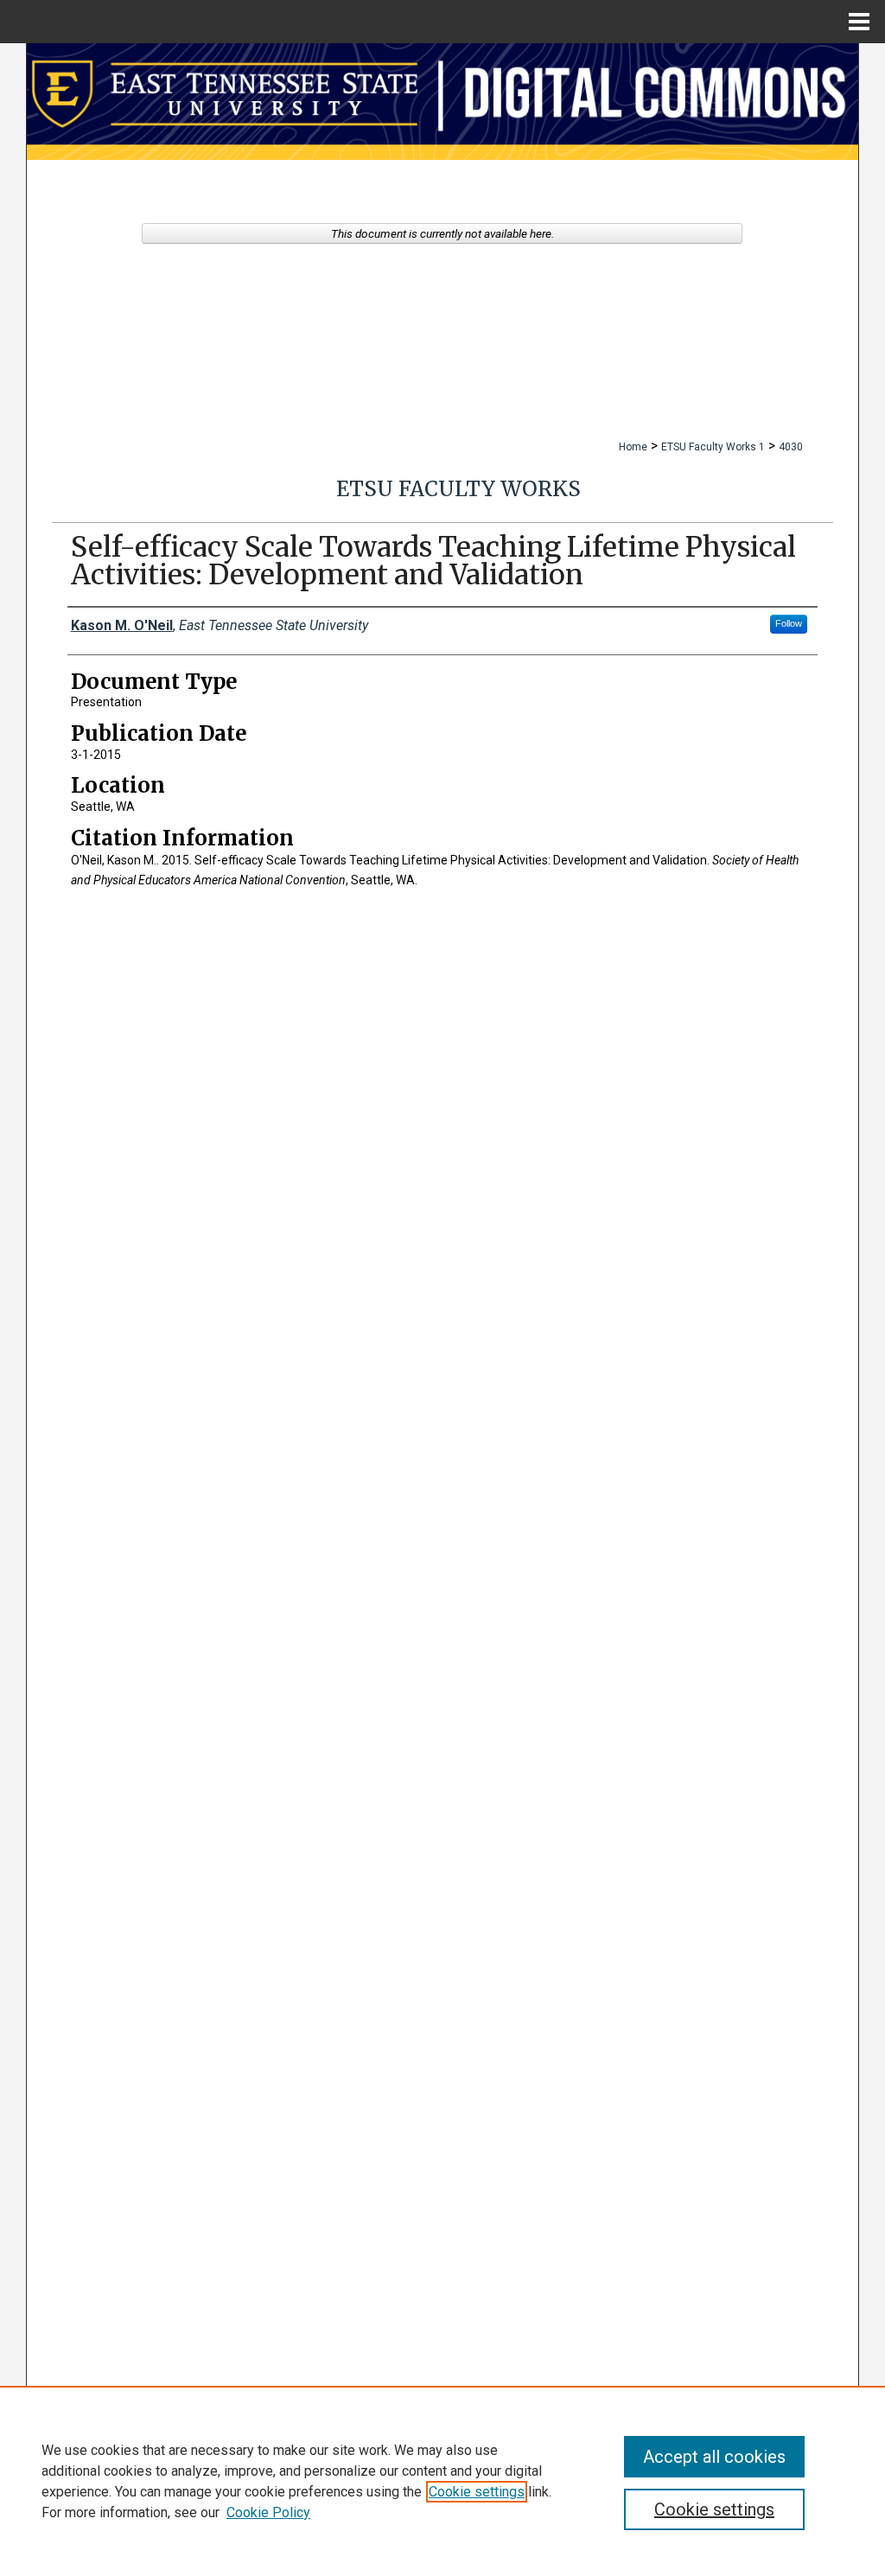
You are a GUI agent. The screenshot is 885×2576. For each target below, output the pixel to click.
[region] (442, 2481)
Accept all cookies (714, 2457)
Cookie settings (477, 2492)
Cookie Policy (268, 2512)
